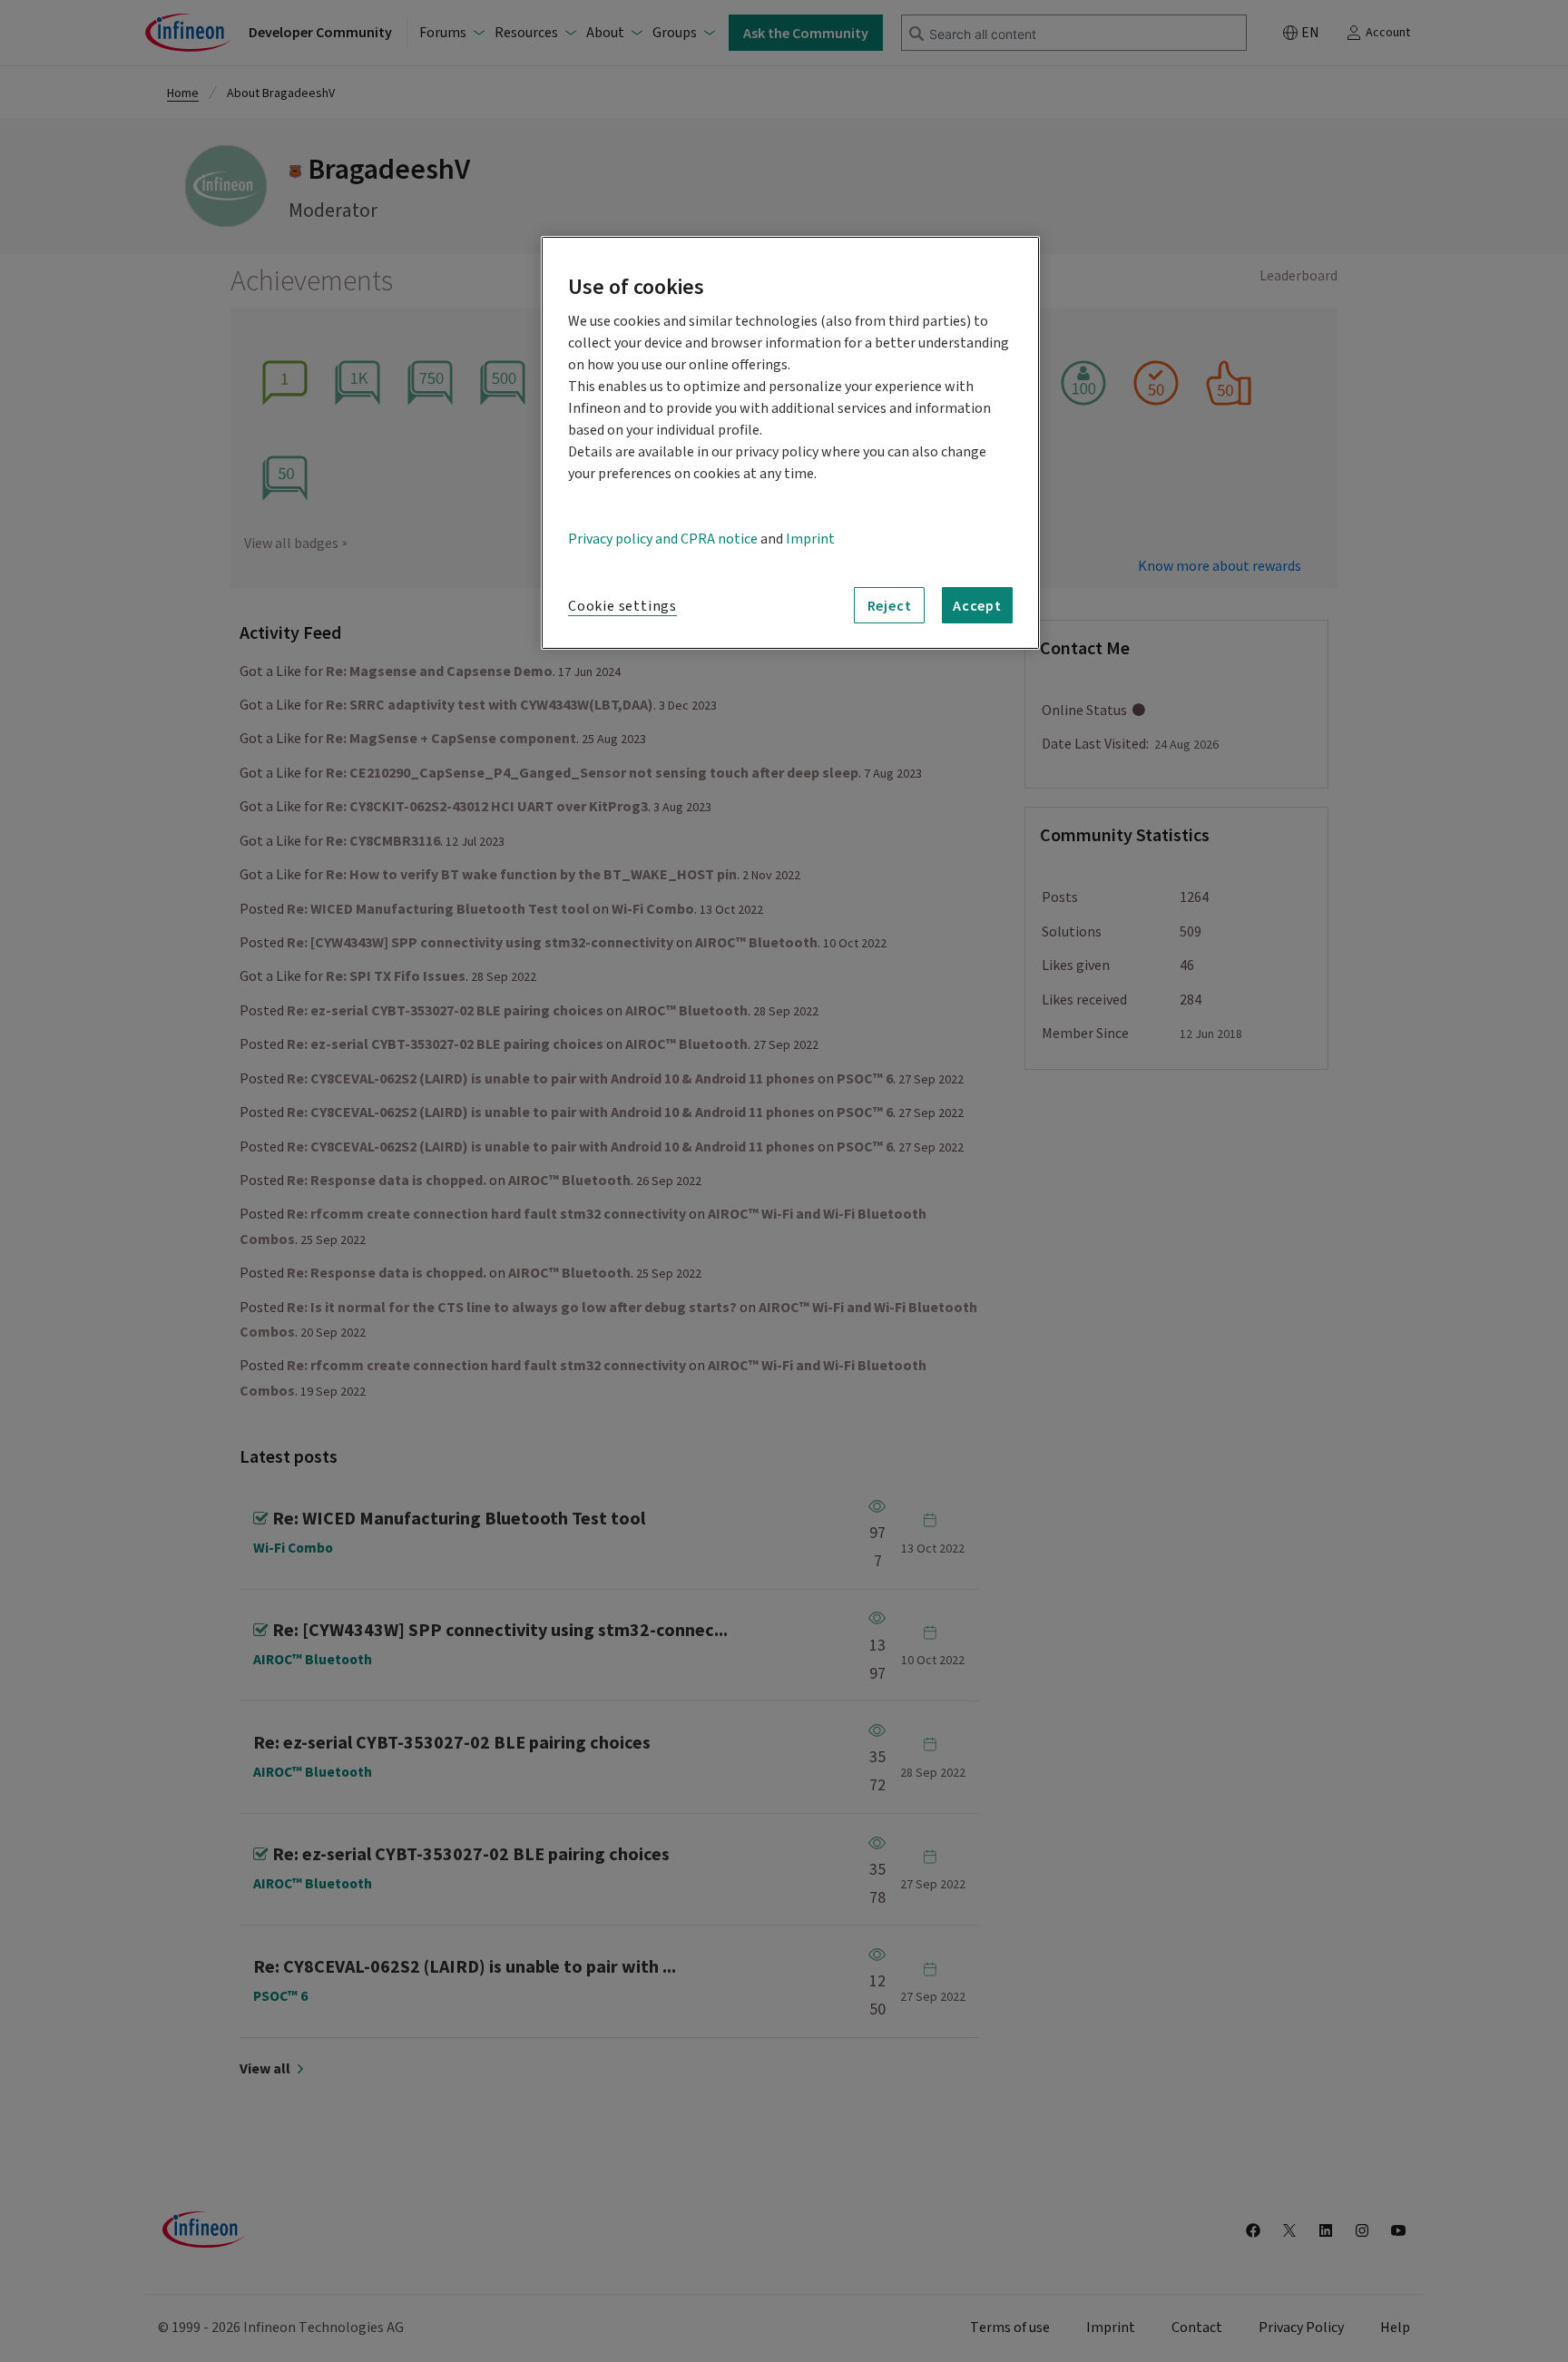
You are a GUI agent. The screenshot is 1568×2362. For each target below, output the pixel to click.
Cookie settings (622, 606)
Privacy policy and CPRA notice (663, 539)
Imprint (810, 539)
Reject (890, 605)
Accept (977, 605)
